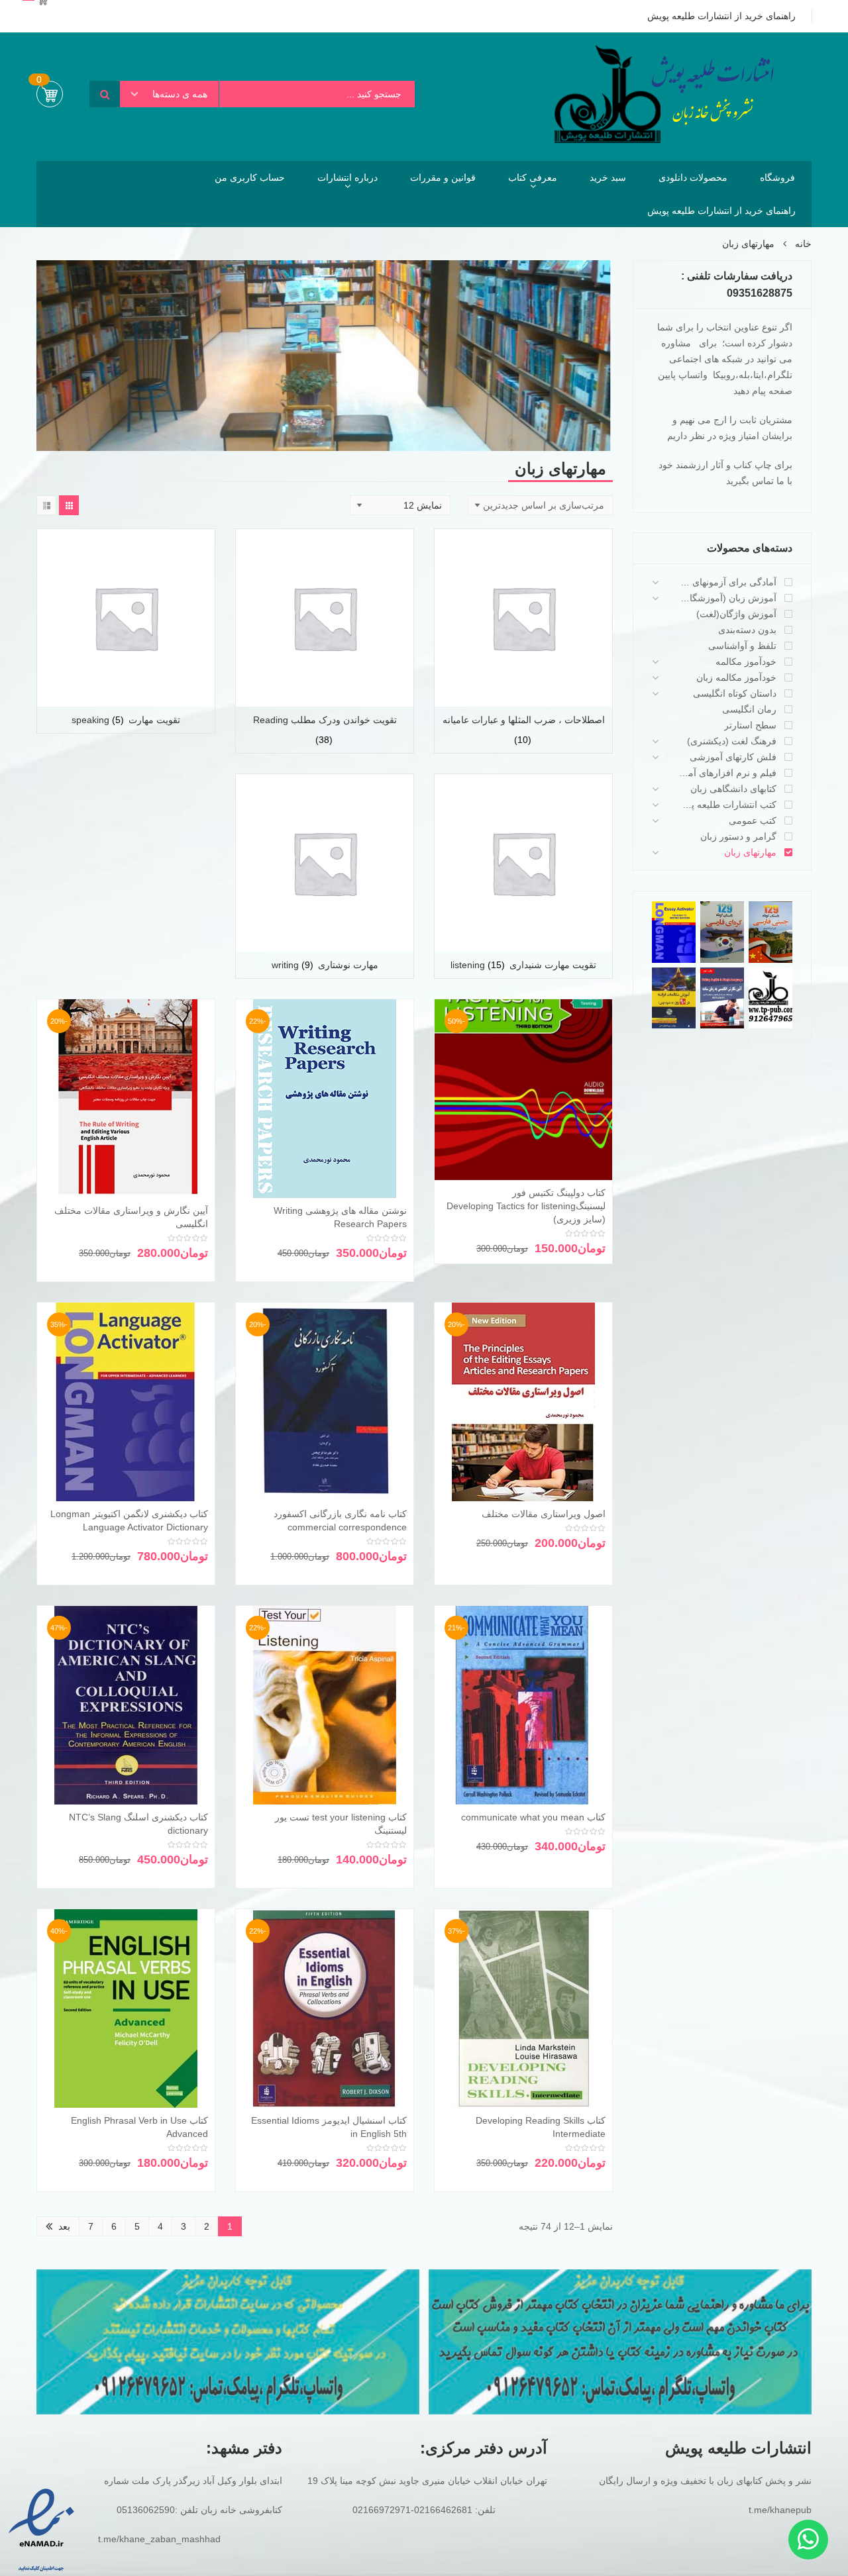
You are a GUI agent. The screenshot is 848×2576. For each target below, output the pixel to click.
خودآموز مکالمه (746, 662)
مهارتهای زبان (750, 852)
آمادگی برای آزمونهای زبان (727, 582)
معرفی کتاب (533, 177)
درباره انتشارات (347, 177)
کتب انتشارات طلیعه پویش (727, 805)
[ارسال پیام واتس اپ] (808, 2540)
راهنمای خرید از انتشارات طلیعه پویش (721, 211)
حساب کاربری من (250, 177)
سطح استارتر (750, 725)
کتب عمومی (753, 820)
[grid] (69, 505)
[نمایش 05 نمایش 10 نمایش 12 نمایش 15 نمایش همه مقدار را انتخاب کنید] (400, 505)
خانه (803, 244)
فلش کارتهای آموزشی (733, 757)
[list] (46, 505)
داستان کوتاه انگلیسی (735, 693)
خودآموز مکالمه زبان (736, 677)
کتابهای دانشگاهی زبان (733, 789)
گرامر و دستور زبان (738, 836)
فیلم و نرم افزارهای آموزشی (727, 773)
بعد (64, 2226)
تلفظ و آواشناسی (742, 646)
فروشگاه (777, 177)
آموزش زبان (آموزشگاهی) (727, 598)
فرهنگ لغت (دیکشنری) (732, 741)
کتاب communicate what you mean (533, 1817)
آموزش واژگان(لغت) (736, 614)
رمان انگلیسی (749, 709)
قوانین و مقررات (443, 177)
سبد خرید (608, 177)
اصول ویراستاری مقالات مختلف (544, 1514)
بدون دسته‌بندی (747, 630)
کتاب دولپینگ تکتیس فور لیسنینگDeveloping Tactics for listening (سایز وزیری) (526, 1206)
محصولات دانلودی (693, 177)
